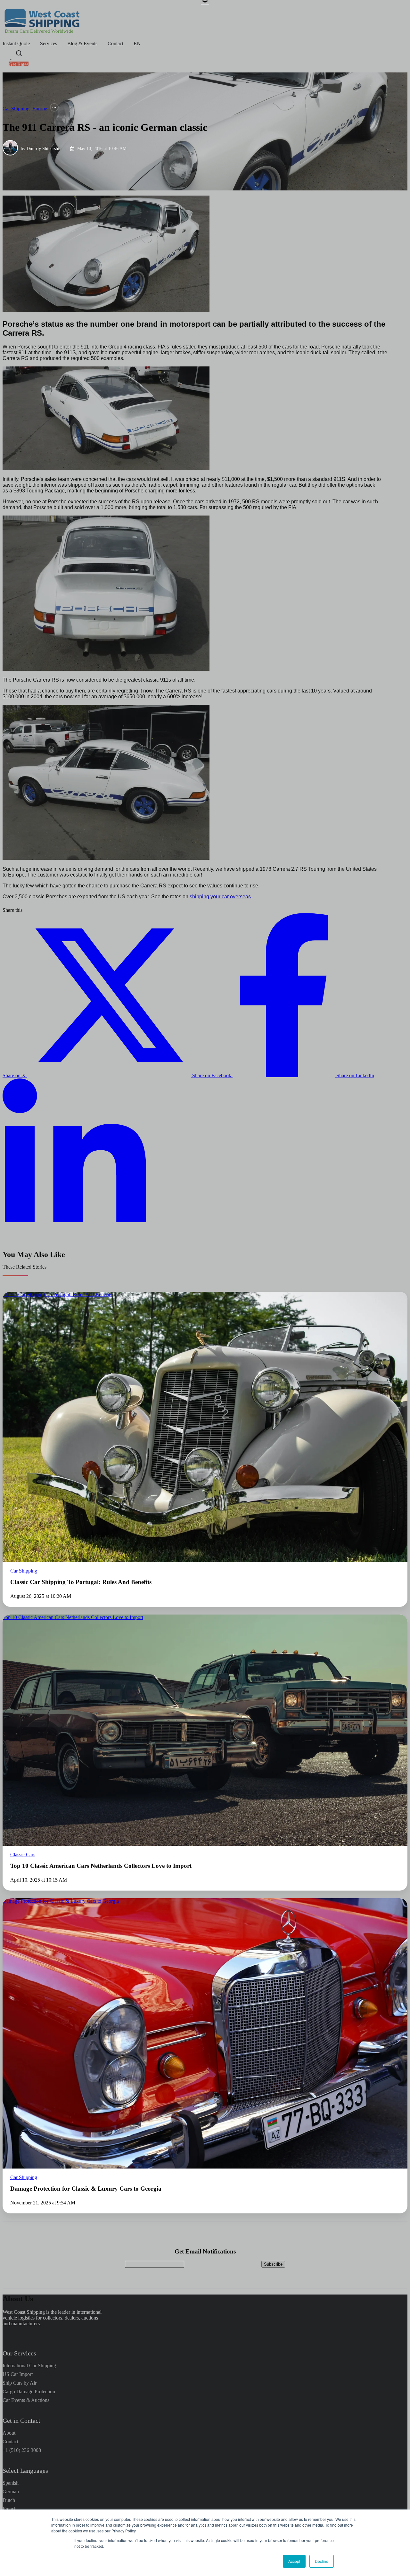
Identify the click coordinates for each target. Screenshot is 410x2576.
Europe (40, 109)
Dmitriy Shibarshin (44, 148)
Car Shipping (16, 109)
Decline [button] (322, 2561)
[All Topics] (54, 108)
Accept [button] (294, 2561)
